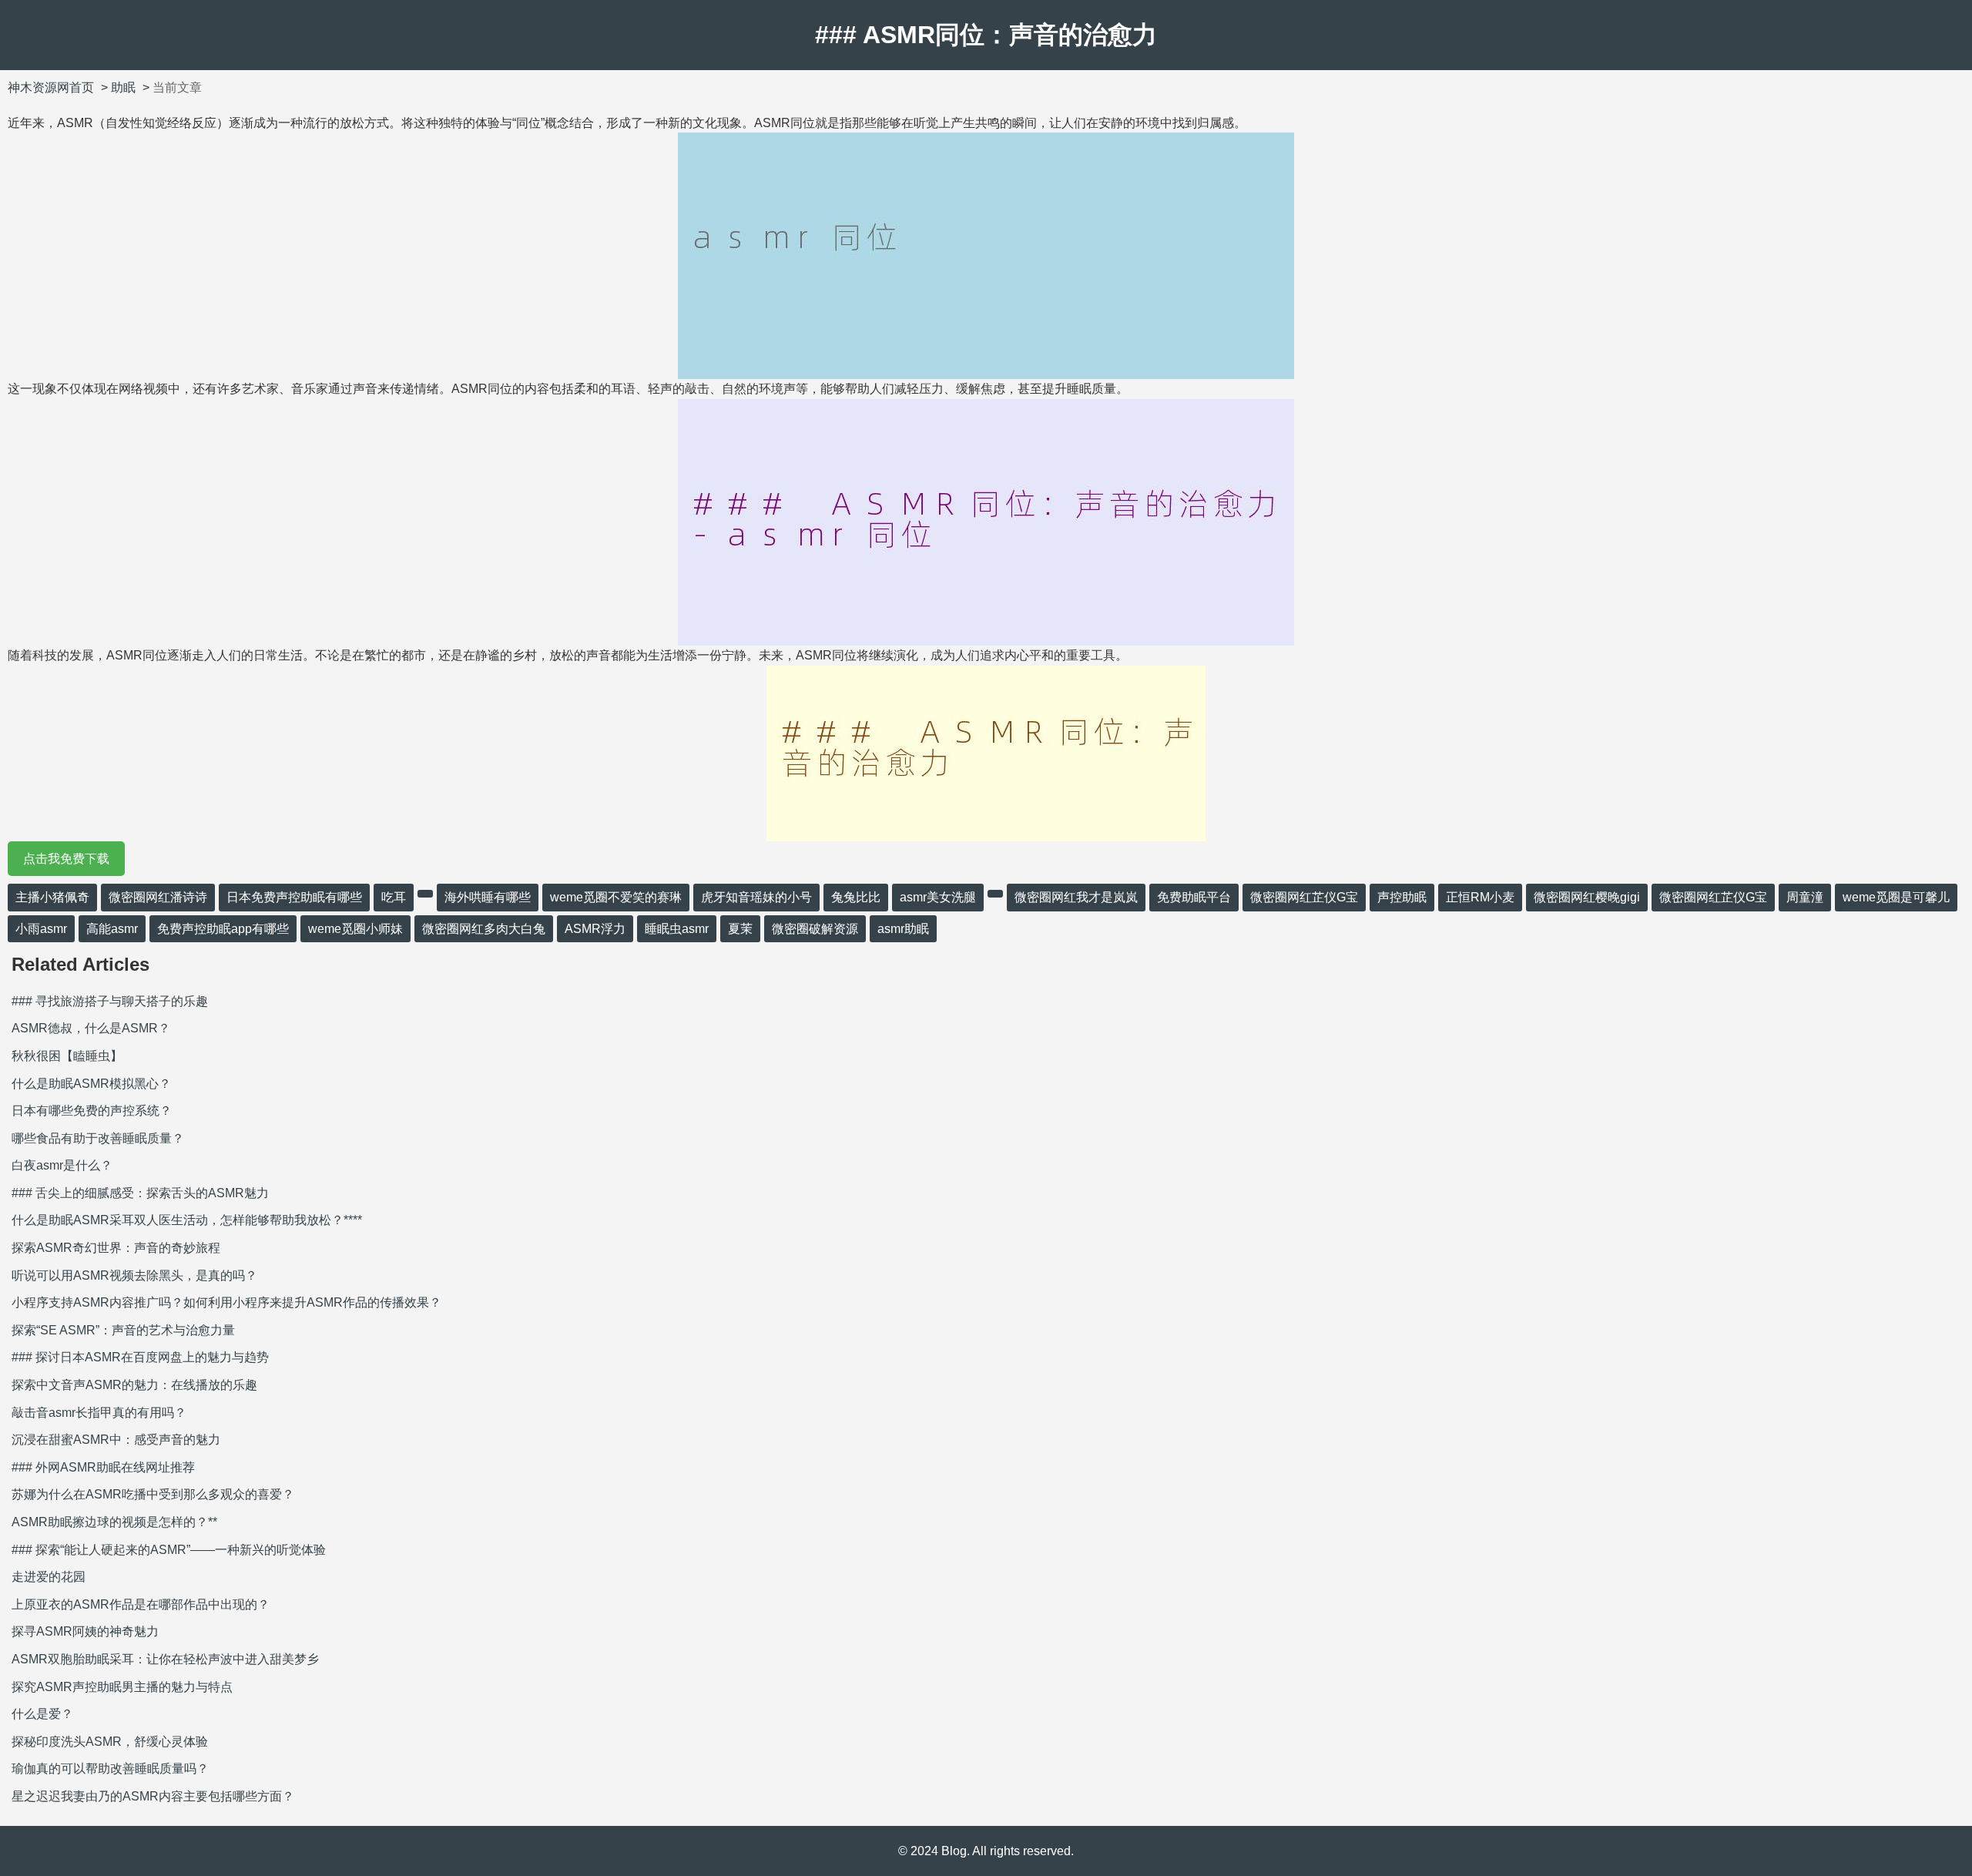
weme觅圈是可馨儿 (1896, 897)
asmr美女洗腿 (938, 897)
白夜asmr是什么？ (62, 1165)
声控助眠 (1402, 897)
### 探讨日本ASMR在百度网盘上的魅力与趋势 (140, 1357)
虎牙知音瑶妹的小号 (756, 897)
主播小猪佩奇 (52, 897)
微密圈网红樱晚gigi (1587, 897)
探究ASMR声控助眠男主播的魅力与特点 (122, 1687)
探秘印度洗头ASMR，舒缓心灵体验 (110, 1742)
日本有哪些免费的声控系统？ (92, 1111)
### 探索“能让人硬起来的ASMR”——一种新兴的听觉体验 (169, 1550)
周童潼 (1805, 897)
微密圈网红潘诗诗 (158, 897)
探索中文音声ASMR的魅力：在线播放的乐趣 (134, 1385)
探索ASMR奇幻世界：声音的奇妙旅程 (116, 1248)
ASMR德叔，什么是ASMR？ (91, 1028)
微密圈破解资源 (815, 929)
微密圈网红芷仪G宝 (1304, 897)
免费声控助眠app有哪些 (223, 929)
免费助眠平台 (1194, 897)
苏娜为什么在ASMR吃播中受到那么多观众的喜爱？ (153, 1494)
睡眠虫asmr (677, 929)
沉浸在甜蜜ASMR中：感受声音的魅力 (116, 1440)
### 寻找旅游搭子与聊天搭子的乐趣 (110, 1001)
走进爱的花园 (49, 1577)
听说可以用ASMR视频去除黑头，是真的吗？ (134, 1275)
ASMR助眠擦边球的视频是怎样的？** (114, 1522)
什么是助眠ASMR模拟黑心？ (91, 1084)
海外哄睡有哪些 (488, 897)
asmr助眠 (903, 929)
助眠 (123, 87)
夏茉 (740, 929)
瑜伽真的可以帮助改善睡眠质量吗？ (110, 1769)
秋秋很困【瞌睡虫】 (67, 1056)
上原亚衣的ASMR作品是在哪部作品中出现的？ (141, 1604)
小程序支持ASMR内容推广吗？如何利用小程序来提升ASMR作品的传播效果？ (226, 1302)
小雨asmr (41, 929)
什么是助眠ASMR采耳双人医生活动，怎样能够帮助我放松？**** (187, 1220)
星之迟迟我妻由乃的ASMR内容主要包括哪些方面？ (153, 1796)
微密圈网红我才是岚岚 (1076, 897)
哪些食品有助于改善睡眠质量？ (98, 1138)
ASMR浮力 (595, 929)
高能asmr (112, 929)
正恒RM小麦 (1480, 897)
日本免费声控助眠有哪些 (294, 897)
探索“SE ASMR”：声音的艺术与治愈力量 (123, 1330)
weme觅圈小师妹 (355, 929)
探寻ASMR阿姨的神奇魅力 (85, 1631)
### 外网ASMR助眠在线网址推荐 (103, 1467)
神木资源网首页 (51, 87)
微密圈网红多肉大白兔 (484, 929)
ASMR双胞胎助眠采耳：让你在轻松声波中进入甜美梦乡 (165, 1659)
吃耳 (394, 897)
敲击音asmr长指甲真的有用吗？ (99, 1413)
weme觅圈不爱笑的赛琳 (616, 897)
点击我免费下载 (66, 859)
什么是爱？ (42, 1714)
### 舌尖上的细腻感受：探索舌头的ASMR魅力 (140, 1193)
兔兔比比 (856, 897)
